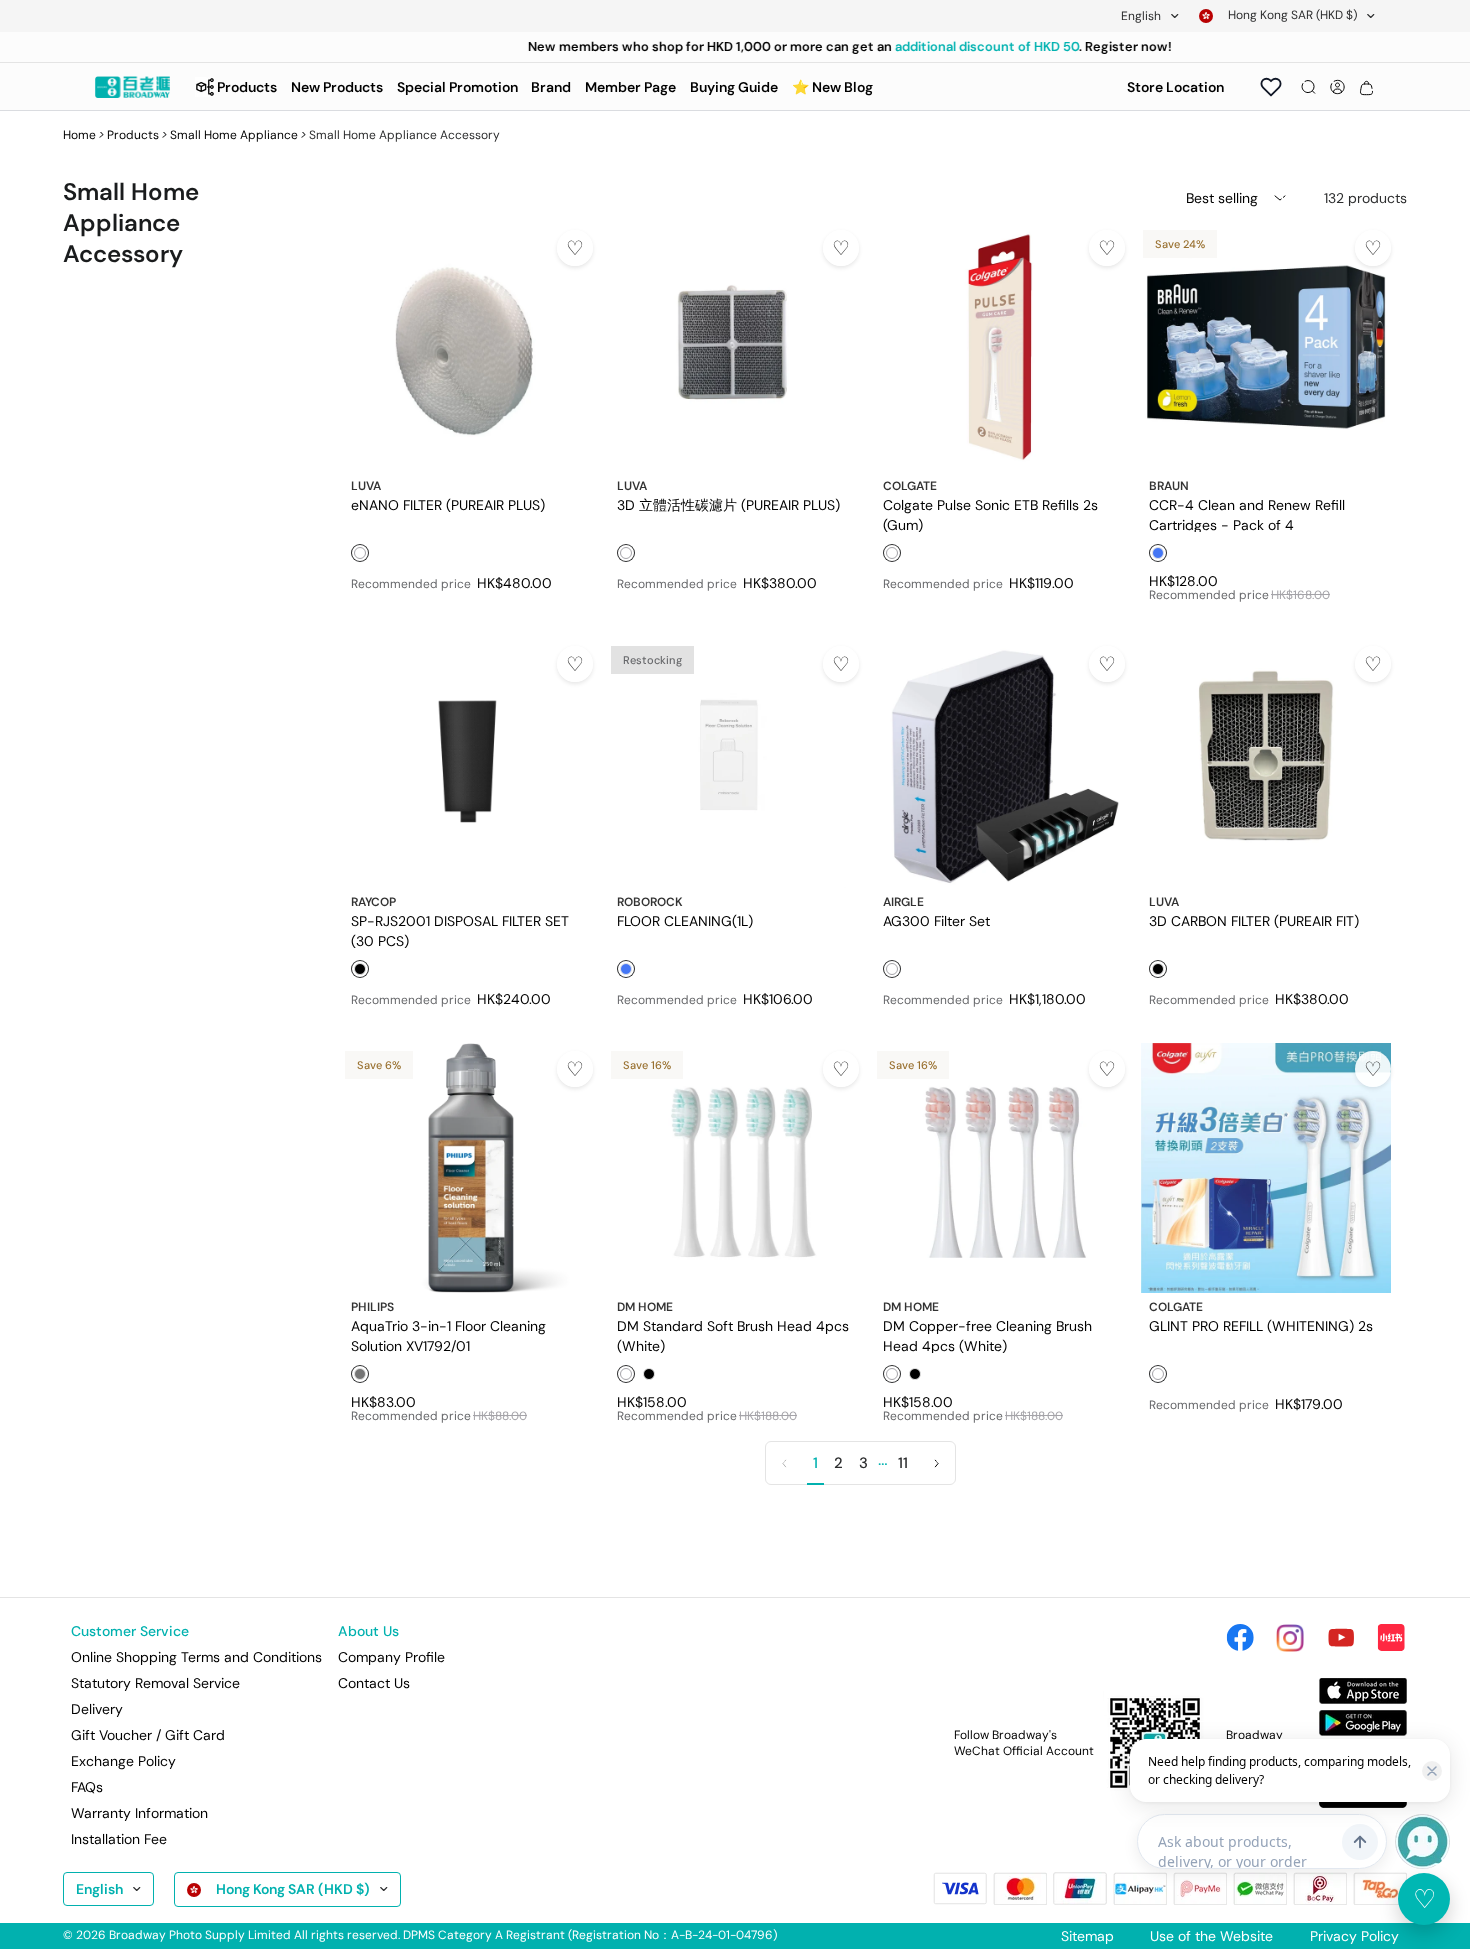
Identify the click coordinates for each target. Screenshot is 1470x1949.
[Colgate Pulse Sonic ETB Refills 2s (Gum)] (1000, 347)
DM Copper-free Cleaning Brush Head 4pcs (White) (987, 1335)
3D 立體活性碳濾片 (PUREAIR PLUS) (728, 505)
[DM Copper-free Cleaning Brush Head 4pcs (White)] (1000, 1168)
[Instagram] (1290, 1638)
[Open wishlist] (1271, 87)
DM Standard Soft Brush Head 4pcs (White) (733, 1335)
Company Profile (391, 1657)
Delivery (97, 1709)
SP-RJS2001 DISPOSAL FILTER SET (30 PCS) (460, 930)
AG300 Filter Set (936, 921)
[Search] (1308, 87)
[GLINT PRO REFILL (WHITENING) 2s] (1266, 1168)
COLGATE (910, 486)
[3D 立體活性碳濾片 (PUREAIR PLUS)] (734, 347)
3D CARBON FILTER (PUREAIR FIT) (1254, 921)
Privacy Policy (1354, 1936)
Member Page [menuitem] (630, 87)
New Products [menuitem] (337, 87)
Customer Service (130, 1631)
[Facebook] (1240, 1638)
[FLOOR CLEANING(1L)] (734, 763)
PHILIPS (372, 1307)
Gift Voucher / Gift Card (148, 1735)
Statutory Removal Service (155, 1683)
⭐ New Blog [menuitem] (832, 87)
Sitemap (1087, 1936)
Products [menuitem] (247, 87)
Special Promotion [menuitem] (457, 87)
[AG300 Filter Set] (1000, 763)
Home (79, 135)
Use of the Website (1211, 1936)
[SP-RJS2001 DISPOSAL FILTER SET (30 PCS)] (468, 763)
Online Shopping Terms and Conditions (196, 1657)
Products (133, 135)
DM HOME (645, 1307)
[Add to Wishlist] (575, 248)
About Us (368, 1631)
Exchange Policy (123, 1761)
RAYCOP (373, 902)
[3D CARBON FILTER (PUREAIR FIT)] (1266, 763)
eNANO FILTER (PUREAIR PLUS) (448, 505)
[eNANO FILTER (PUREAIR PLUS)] (468, 347)
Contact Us (374, 1683)
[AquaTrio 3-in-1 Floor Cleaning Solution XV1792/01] (468, 1168)
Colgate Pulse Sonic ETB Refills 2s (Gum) (990, 514)
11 (903, 1463)
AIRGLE (903, 902)
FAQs (87, 1787)
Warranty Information (139, 1813)
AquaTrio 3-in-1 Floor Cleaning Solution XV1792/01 (448, 1335)
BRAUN (1169, 486)
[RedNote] (1391, 1638)
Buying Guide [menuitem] (734, 87)
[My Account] (1337, 87)
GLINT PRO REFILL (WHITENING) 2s (1261, 1326)
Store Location (1175, 87)
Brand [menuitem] (551, 87)
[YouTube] (1341, 1638)
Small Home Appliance (234, 135)
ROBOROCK (650, 902)
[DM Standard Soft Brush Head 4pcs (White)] (734, 1168)
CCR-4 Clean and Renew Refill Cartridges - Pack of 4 (1247, 514)
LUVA (366, 486)
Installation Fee (119, 1839)
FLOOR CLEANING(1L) (685, 921)
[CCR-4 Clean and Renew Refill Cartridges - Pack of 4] (1266, 347)
